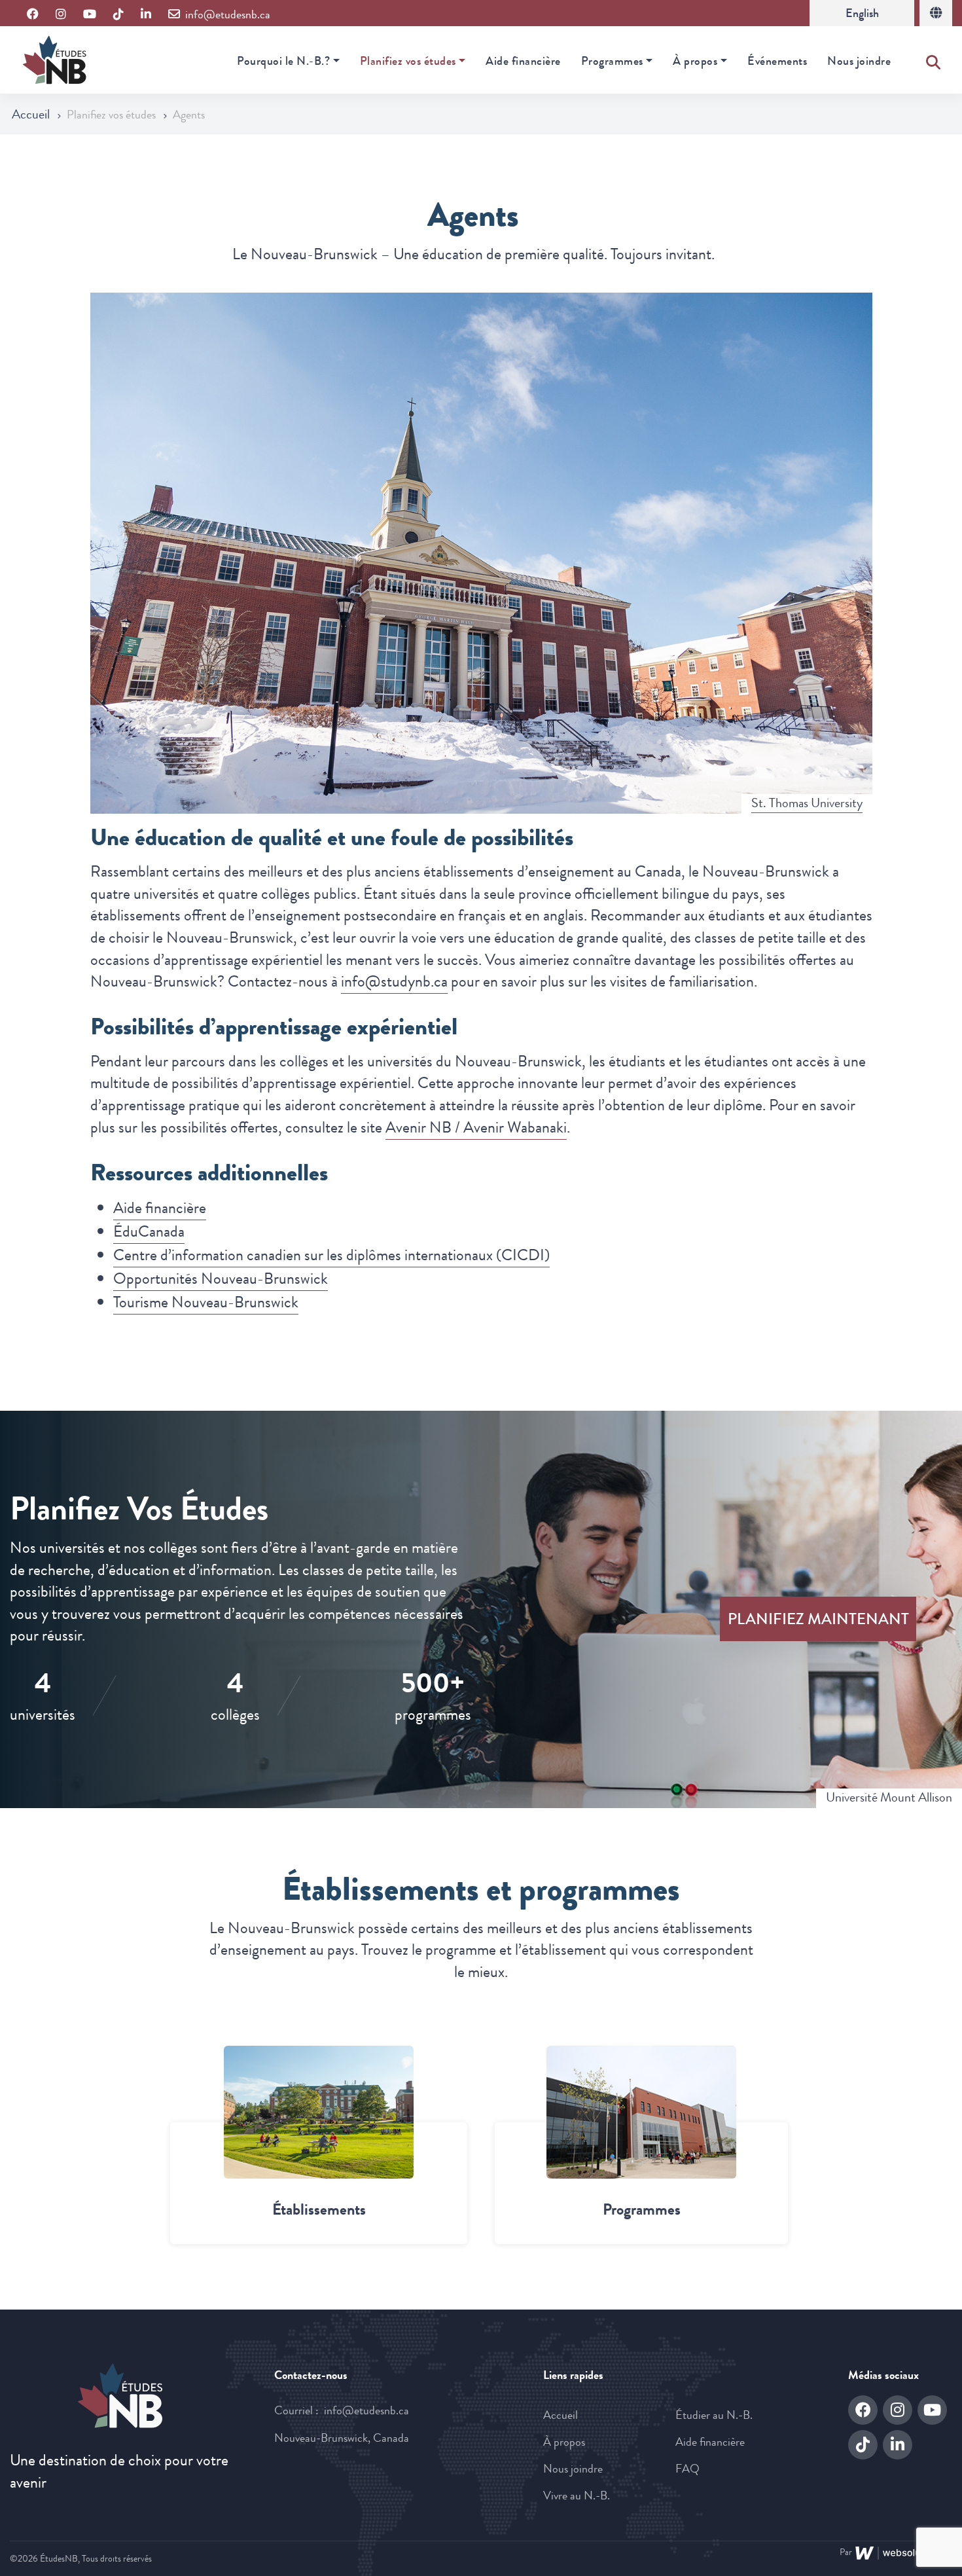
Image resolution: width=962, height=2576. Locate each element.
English (862, 13)
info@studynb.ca (394, 981)
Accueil (32, 114)
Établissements (319, 2209)
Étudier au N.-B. (714, 2415)
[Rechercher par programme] (641, 2112)
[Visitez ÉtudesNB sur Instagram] (61, 15)
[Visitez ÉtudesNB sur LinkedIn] (146, 15)
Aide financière (523, 61)
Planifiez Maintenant (818, 1619)
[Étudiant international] (936, 13)
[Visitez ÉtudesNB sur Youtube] (90, 15)
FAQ (687, 2469)
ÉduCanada (149, 1231)
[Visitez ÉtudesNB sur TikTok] (118, 15)
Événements (777, 61)
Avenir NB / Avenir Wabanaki (476, 1127)
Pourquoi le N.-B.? (283, 61)
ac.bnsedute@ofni (366, 2410)
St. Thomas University (807, 803)
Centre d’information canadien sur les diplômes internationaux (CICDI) (331, 1255)
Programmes (612, 61)
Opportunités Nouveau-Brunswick (221, 1279)
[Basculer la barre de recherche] (933, 60)
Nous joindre (859, 61)
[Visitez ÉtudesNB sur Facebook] (33, 15)
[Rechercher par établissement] (319, 2112)
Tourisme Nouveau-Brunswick (206, 1302)
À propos (695, 61)
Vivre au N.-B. (577, 2495)
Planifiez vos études (408, 61)
